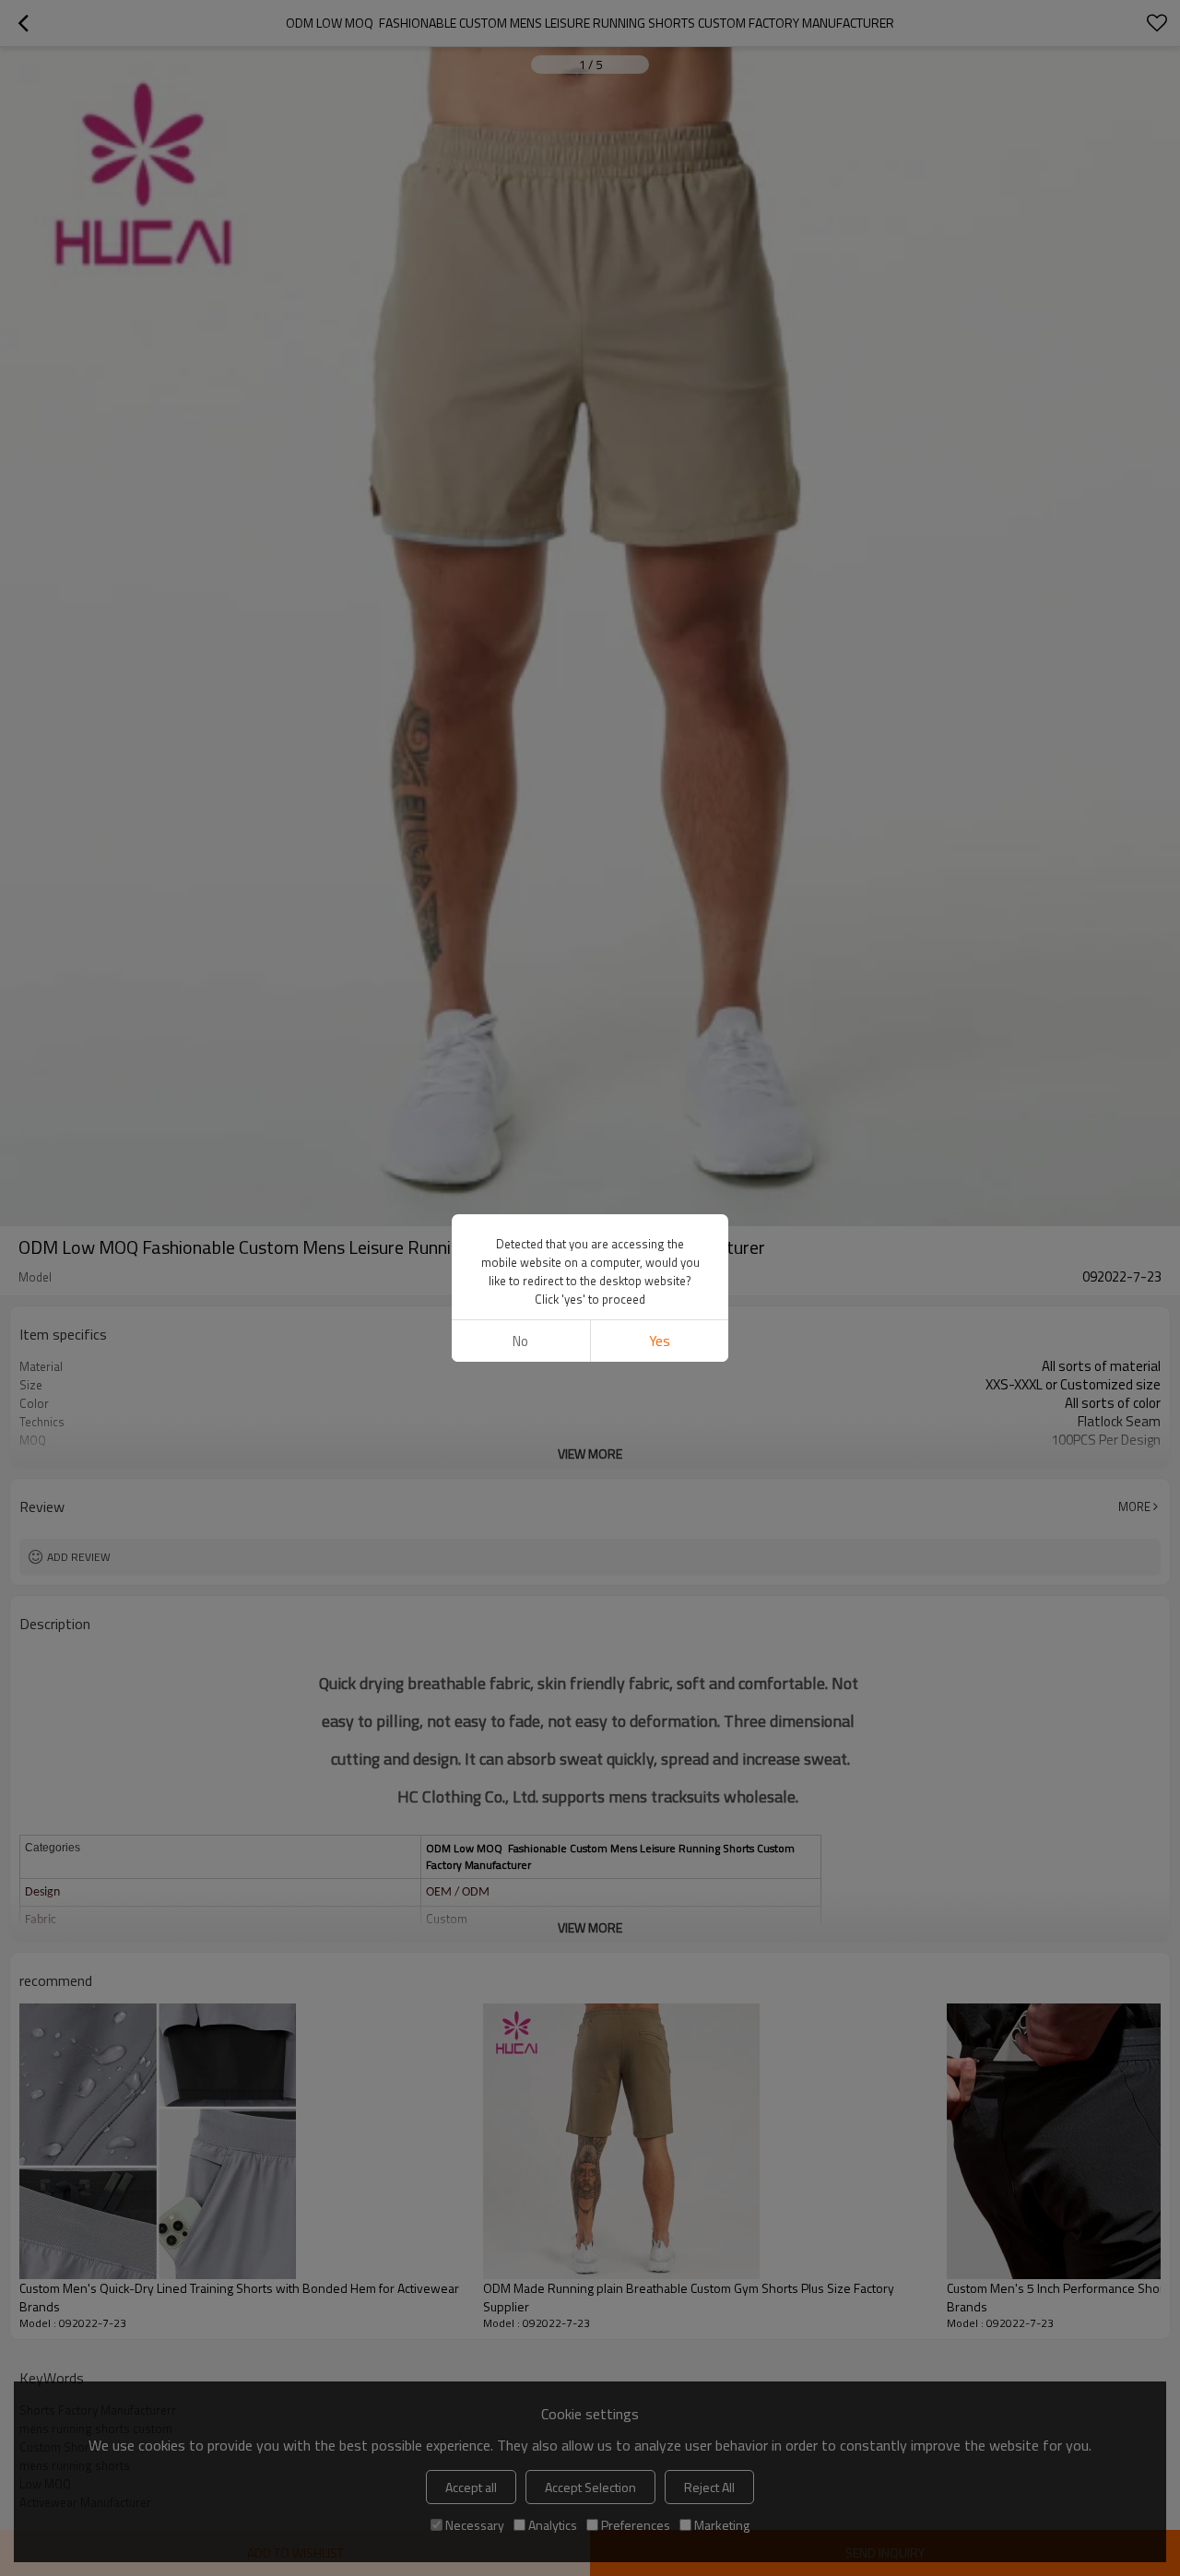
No (520, 1341)
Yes (660, 1341)
